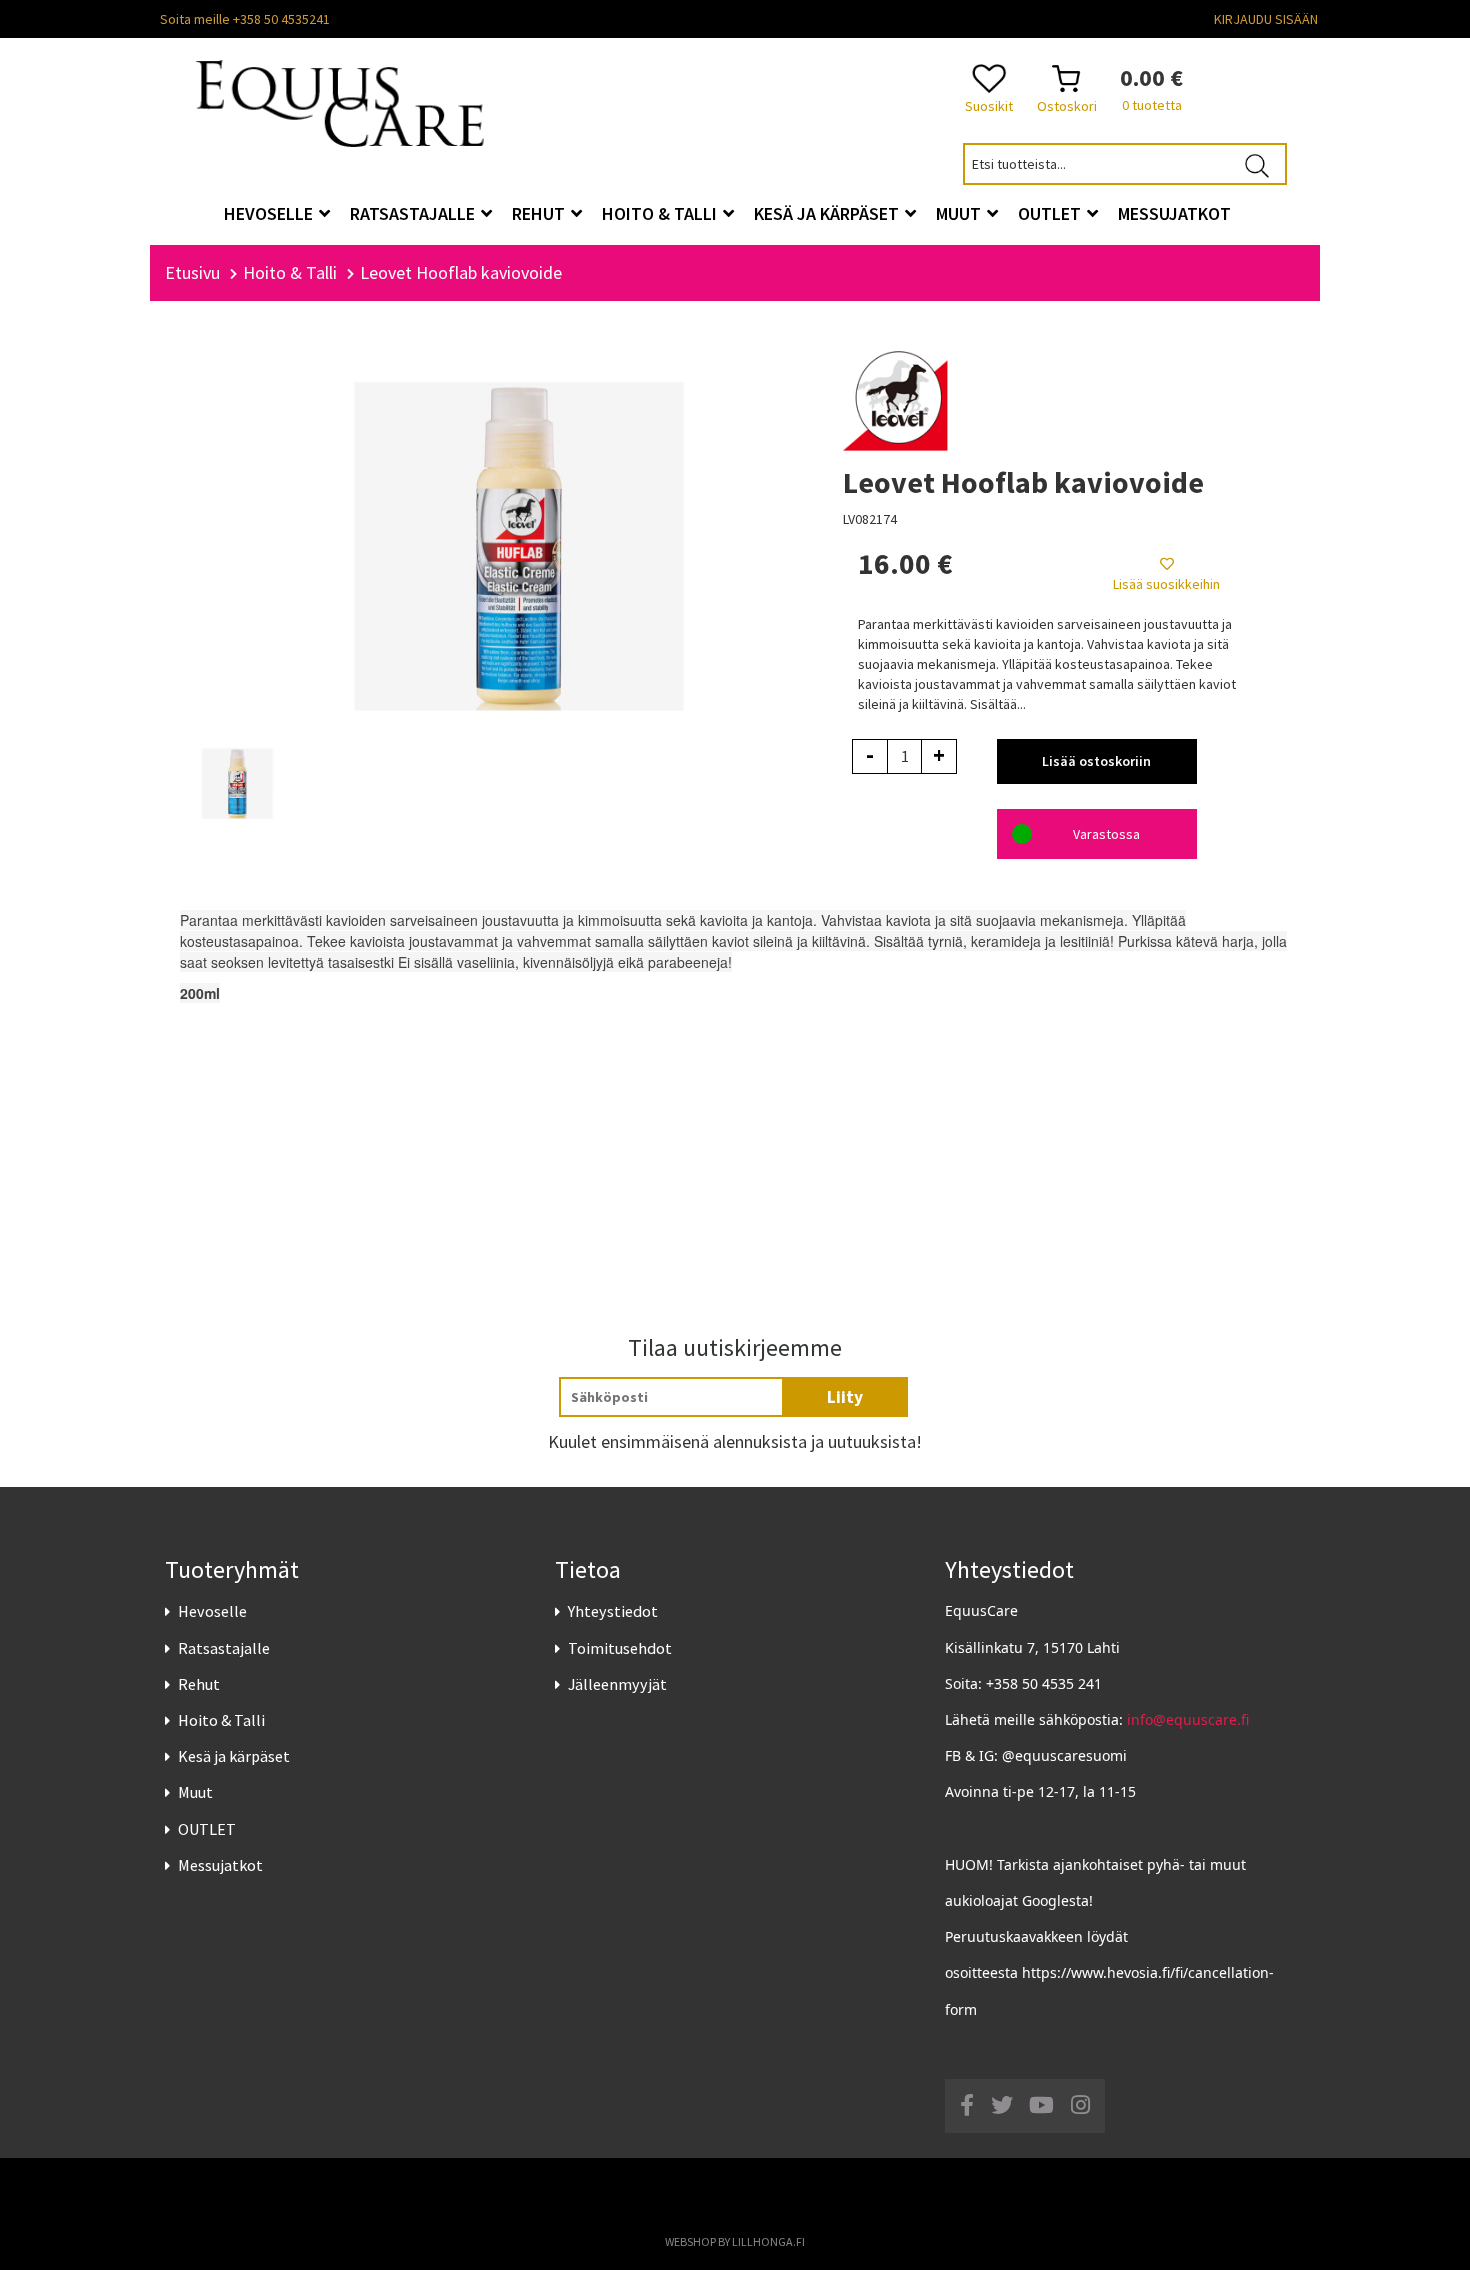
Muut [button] (960, 213)
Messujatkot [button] (1174, 213)
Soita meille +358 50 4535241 (245, 19)
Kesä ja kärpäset (234, 1756)
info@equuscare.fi (1188, 1719)
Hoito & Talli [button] (661, 213)
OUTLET (207, 1829)
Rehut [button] (540, 213)
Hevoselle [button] (270, 213)
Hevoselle (212, 1611)
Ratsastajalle (224, 1648)
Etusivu (192, 272)
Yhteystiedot (613, 1611)
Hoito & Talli (221, 1720)
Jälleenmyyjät (617, 1684)
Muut (195, 1792)
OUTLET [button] (1051, 213)
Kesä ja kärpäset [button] (828, 213)
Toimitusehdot (620, 1648)
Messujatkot (220, 1865)
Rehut (199, 1684)
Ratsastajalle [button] (414, 213)
